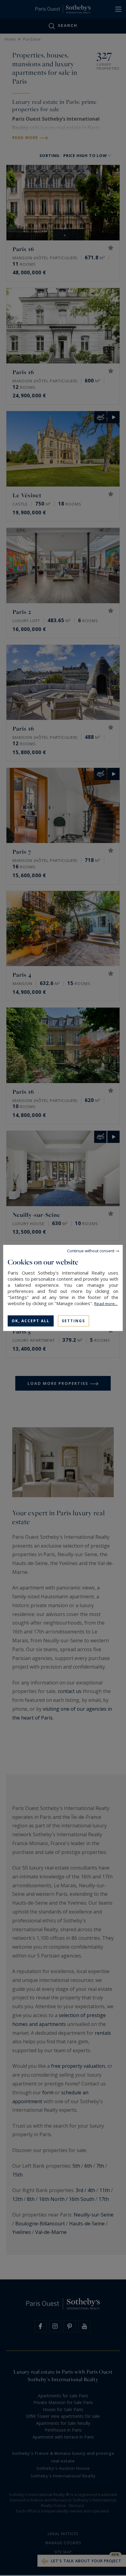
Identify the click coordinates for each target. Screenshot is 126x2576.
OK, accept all (31, 1321)
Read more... (106, 1304)
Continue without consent (91, 1251)
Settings (73, 1321)
